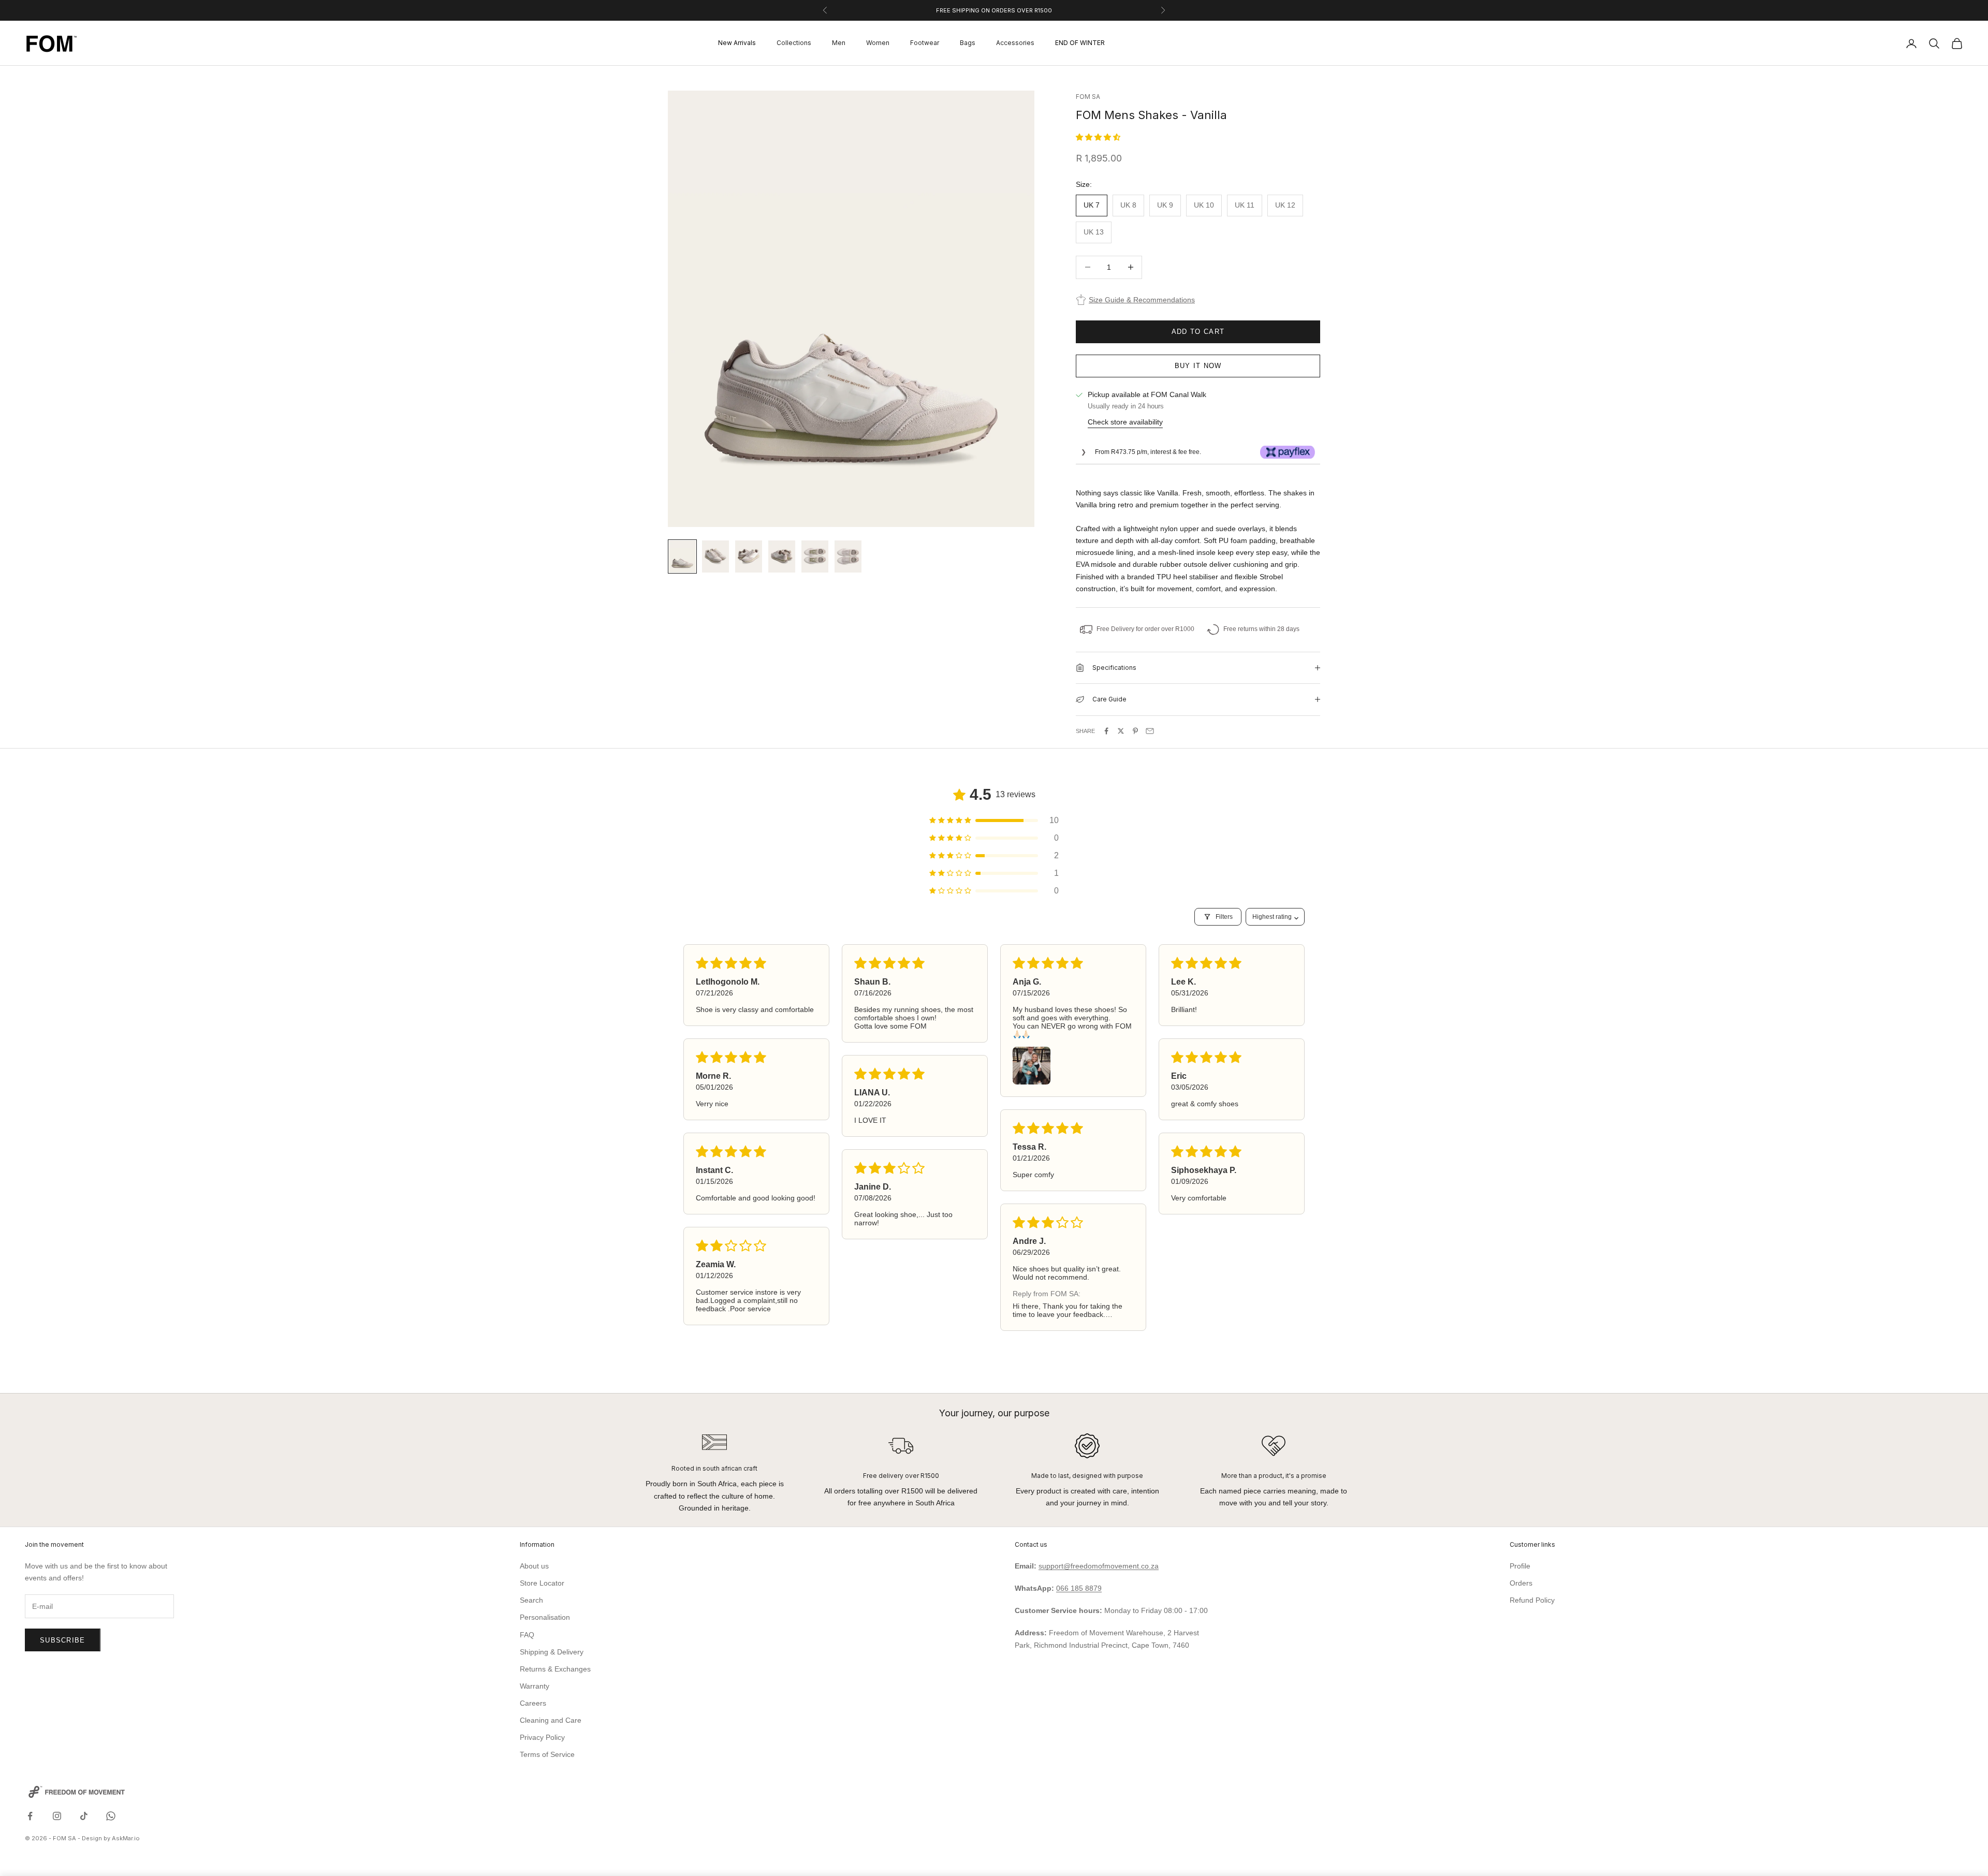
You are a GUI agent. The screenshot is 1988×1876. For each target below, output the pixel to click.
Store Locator (542, 1583)
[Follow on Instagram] (57, 1816)
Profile (1520, 1566)
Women (878, 43)
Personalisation (545, 1617)
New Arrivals (737, 43)
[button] (1098, 137)
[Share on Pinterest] (1135, 731)
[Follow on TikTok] (84, 1816)
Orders (1521, 1583)
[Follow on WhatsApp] (111, 1816)
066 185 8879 (1079, 1588)
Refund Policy (1532, 1600)
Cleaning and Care (551, 1720)
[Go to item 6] (848, 556)
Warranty (535, 1686)
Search (531, 1600)
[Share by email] (1150, 731)
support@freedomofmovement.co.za (1099, 1566)
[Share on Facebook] (1106, 731)
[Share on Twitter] (1121, 731)
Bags (968, 43)
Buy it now (1198, 366)
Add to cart (1198, 332)
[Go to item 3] (749, 556)
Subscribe (63, 1640)
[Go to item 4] (782, 556)
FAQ (527, 1635)
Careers (533, 1703)
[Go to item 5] (815, 556)
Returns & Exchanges (555, 1669)
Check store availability (1125, 422)
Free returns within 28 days (1261, 629)
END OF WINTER (1080, 43)
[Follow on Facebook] (30, 1816)
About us (534, 1566)
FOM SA (1088, 97)
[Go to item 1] (682, 556)
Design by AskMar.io (111, 1838)
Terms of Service (547, 1754)
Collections (794, 43)
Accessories (1015, 43)
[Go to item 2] (715, 556)
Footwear (925, 43)
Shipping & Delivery (552, 1652)
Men (839, 43)
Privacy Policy (542, 1737)
